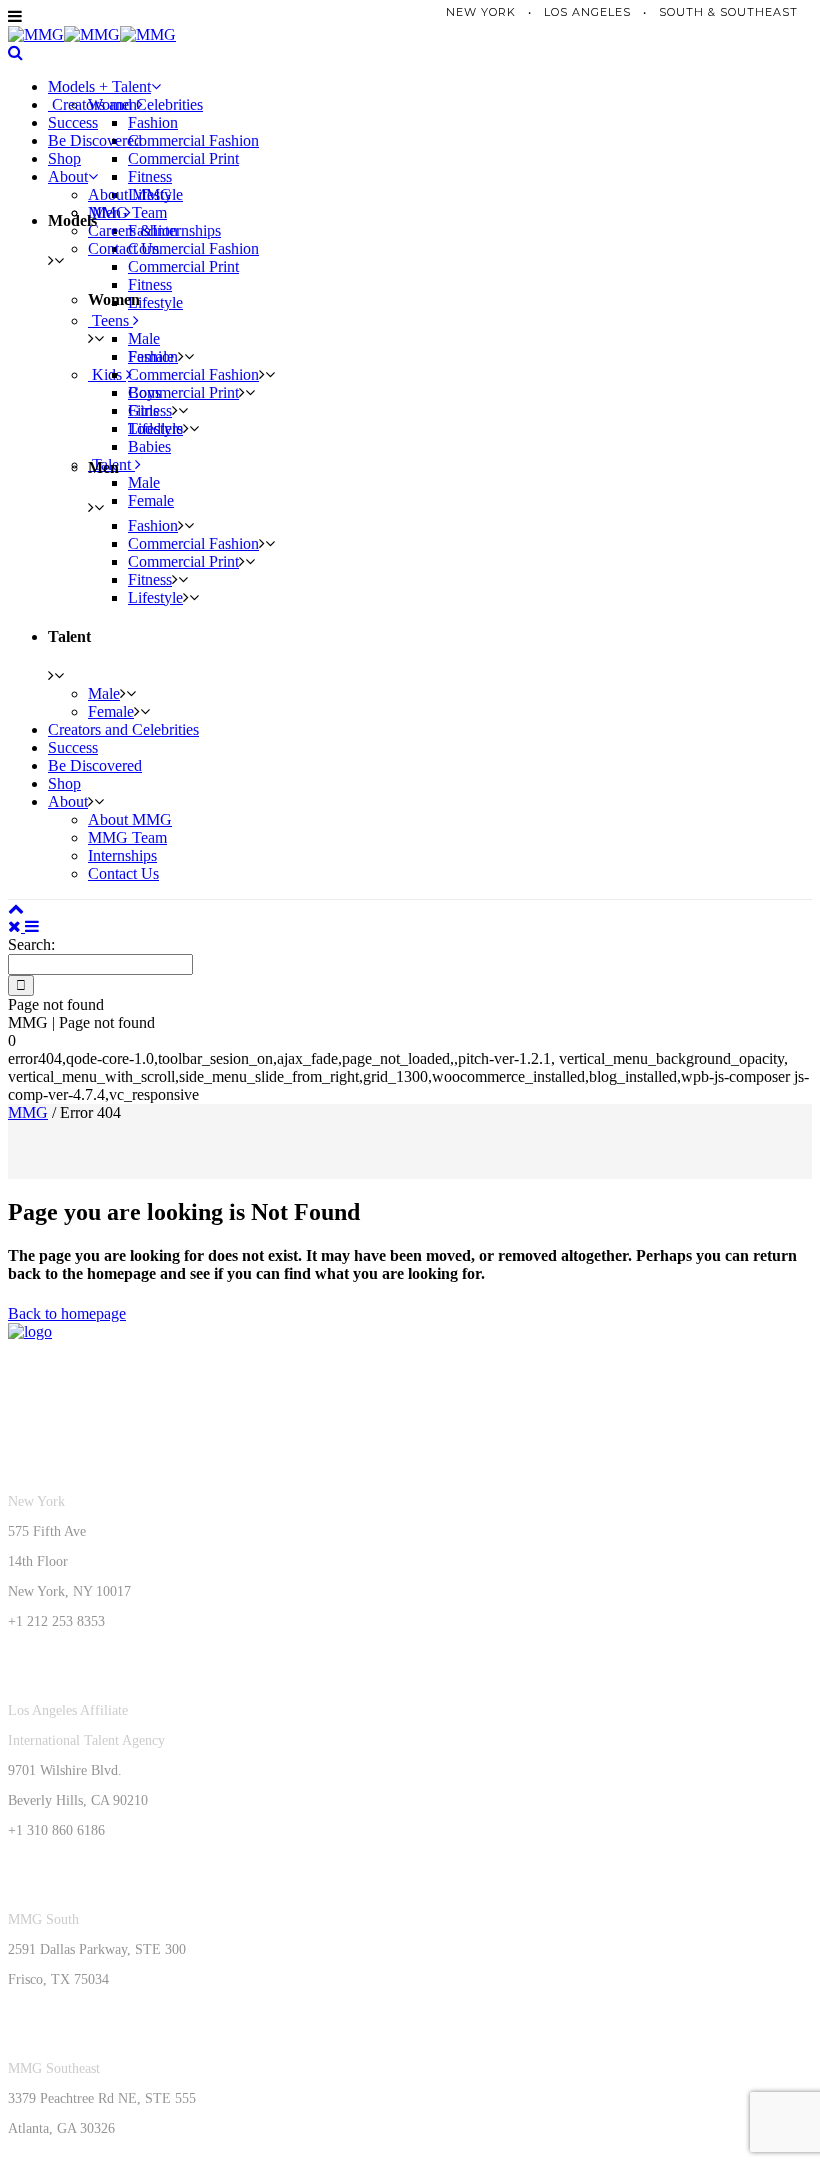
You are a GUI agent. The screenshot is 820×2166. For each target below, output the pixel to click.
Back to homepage (67, 1313)
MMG (28, 1112)
